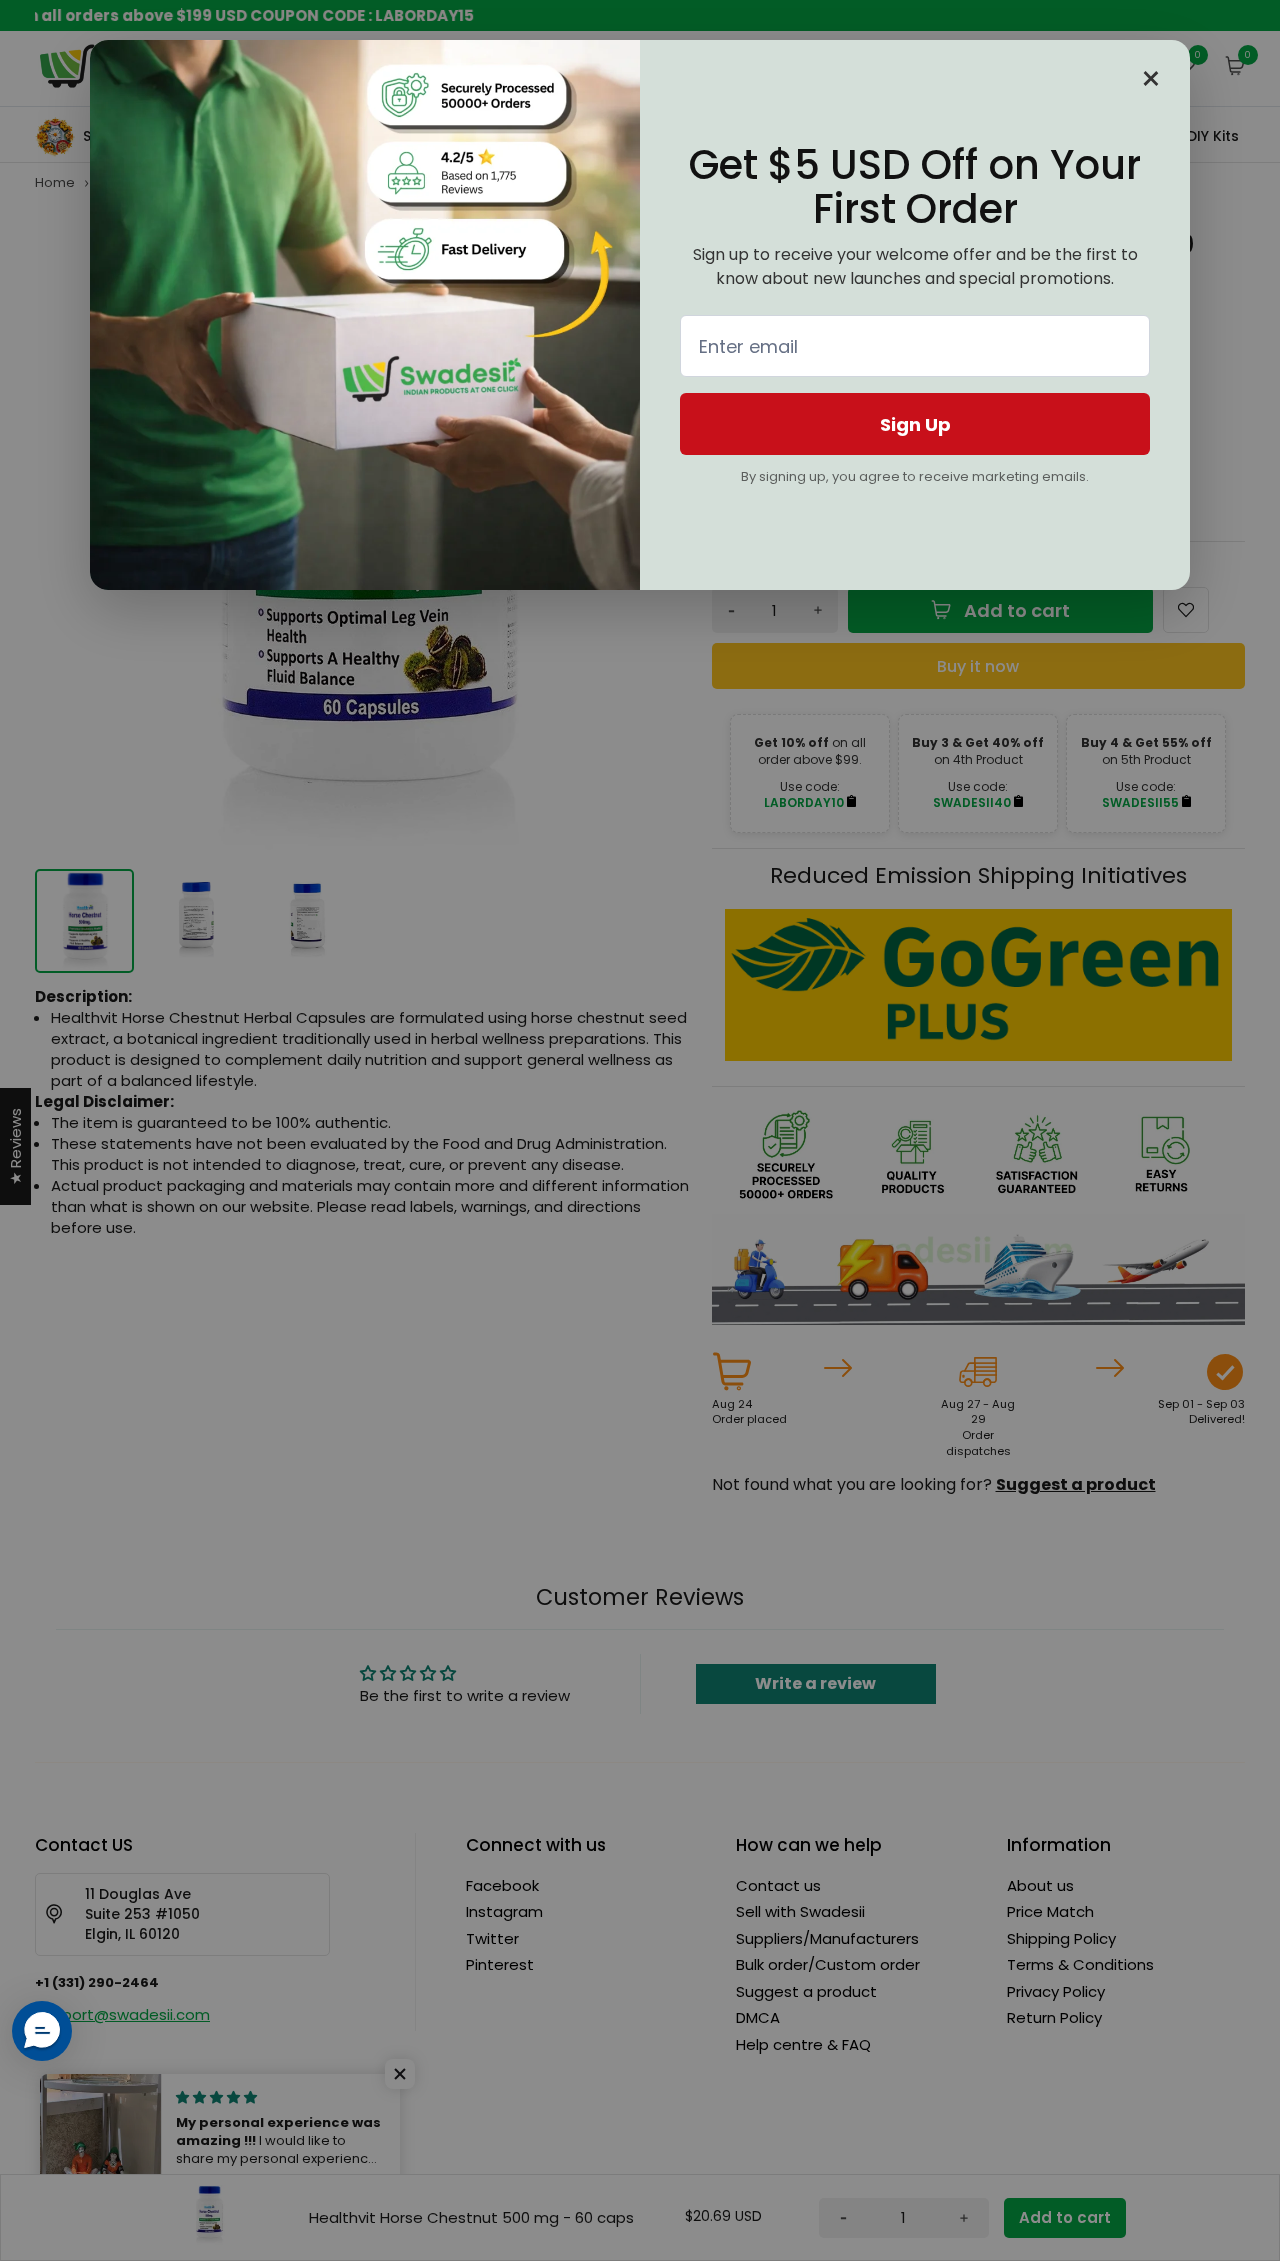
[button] (42, 2031)
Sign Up (915, 424)
